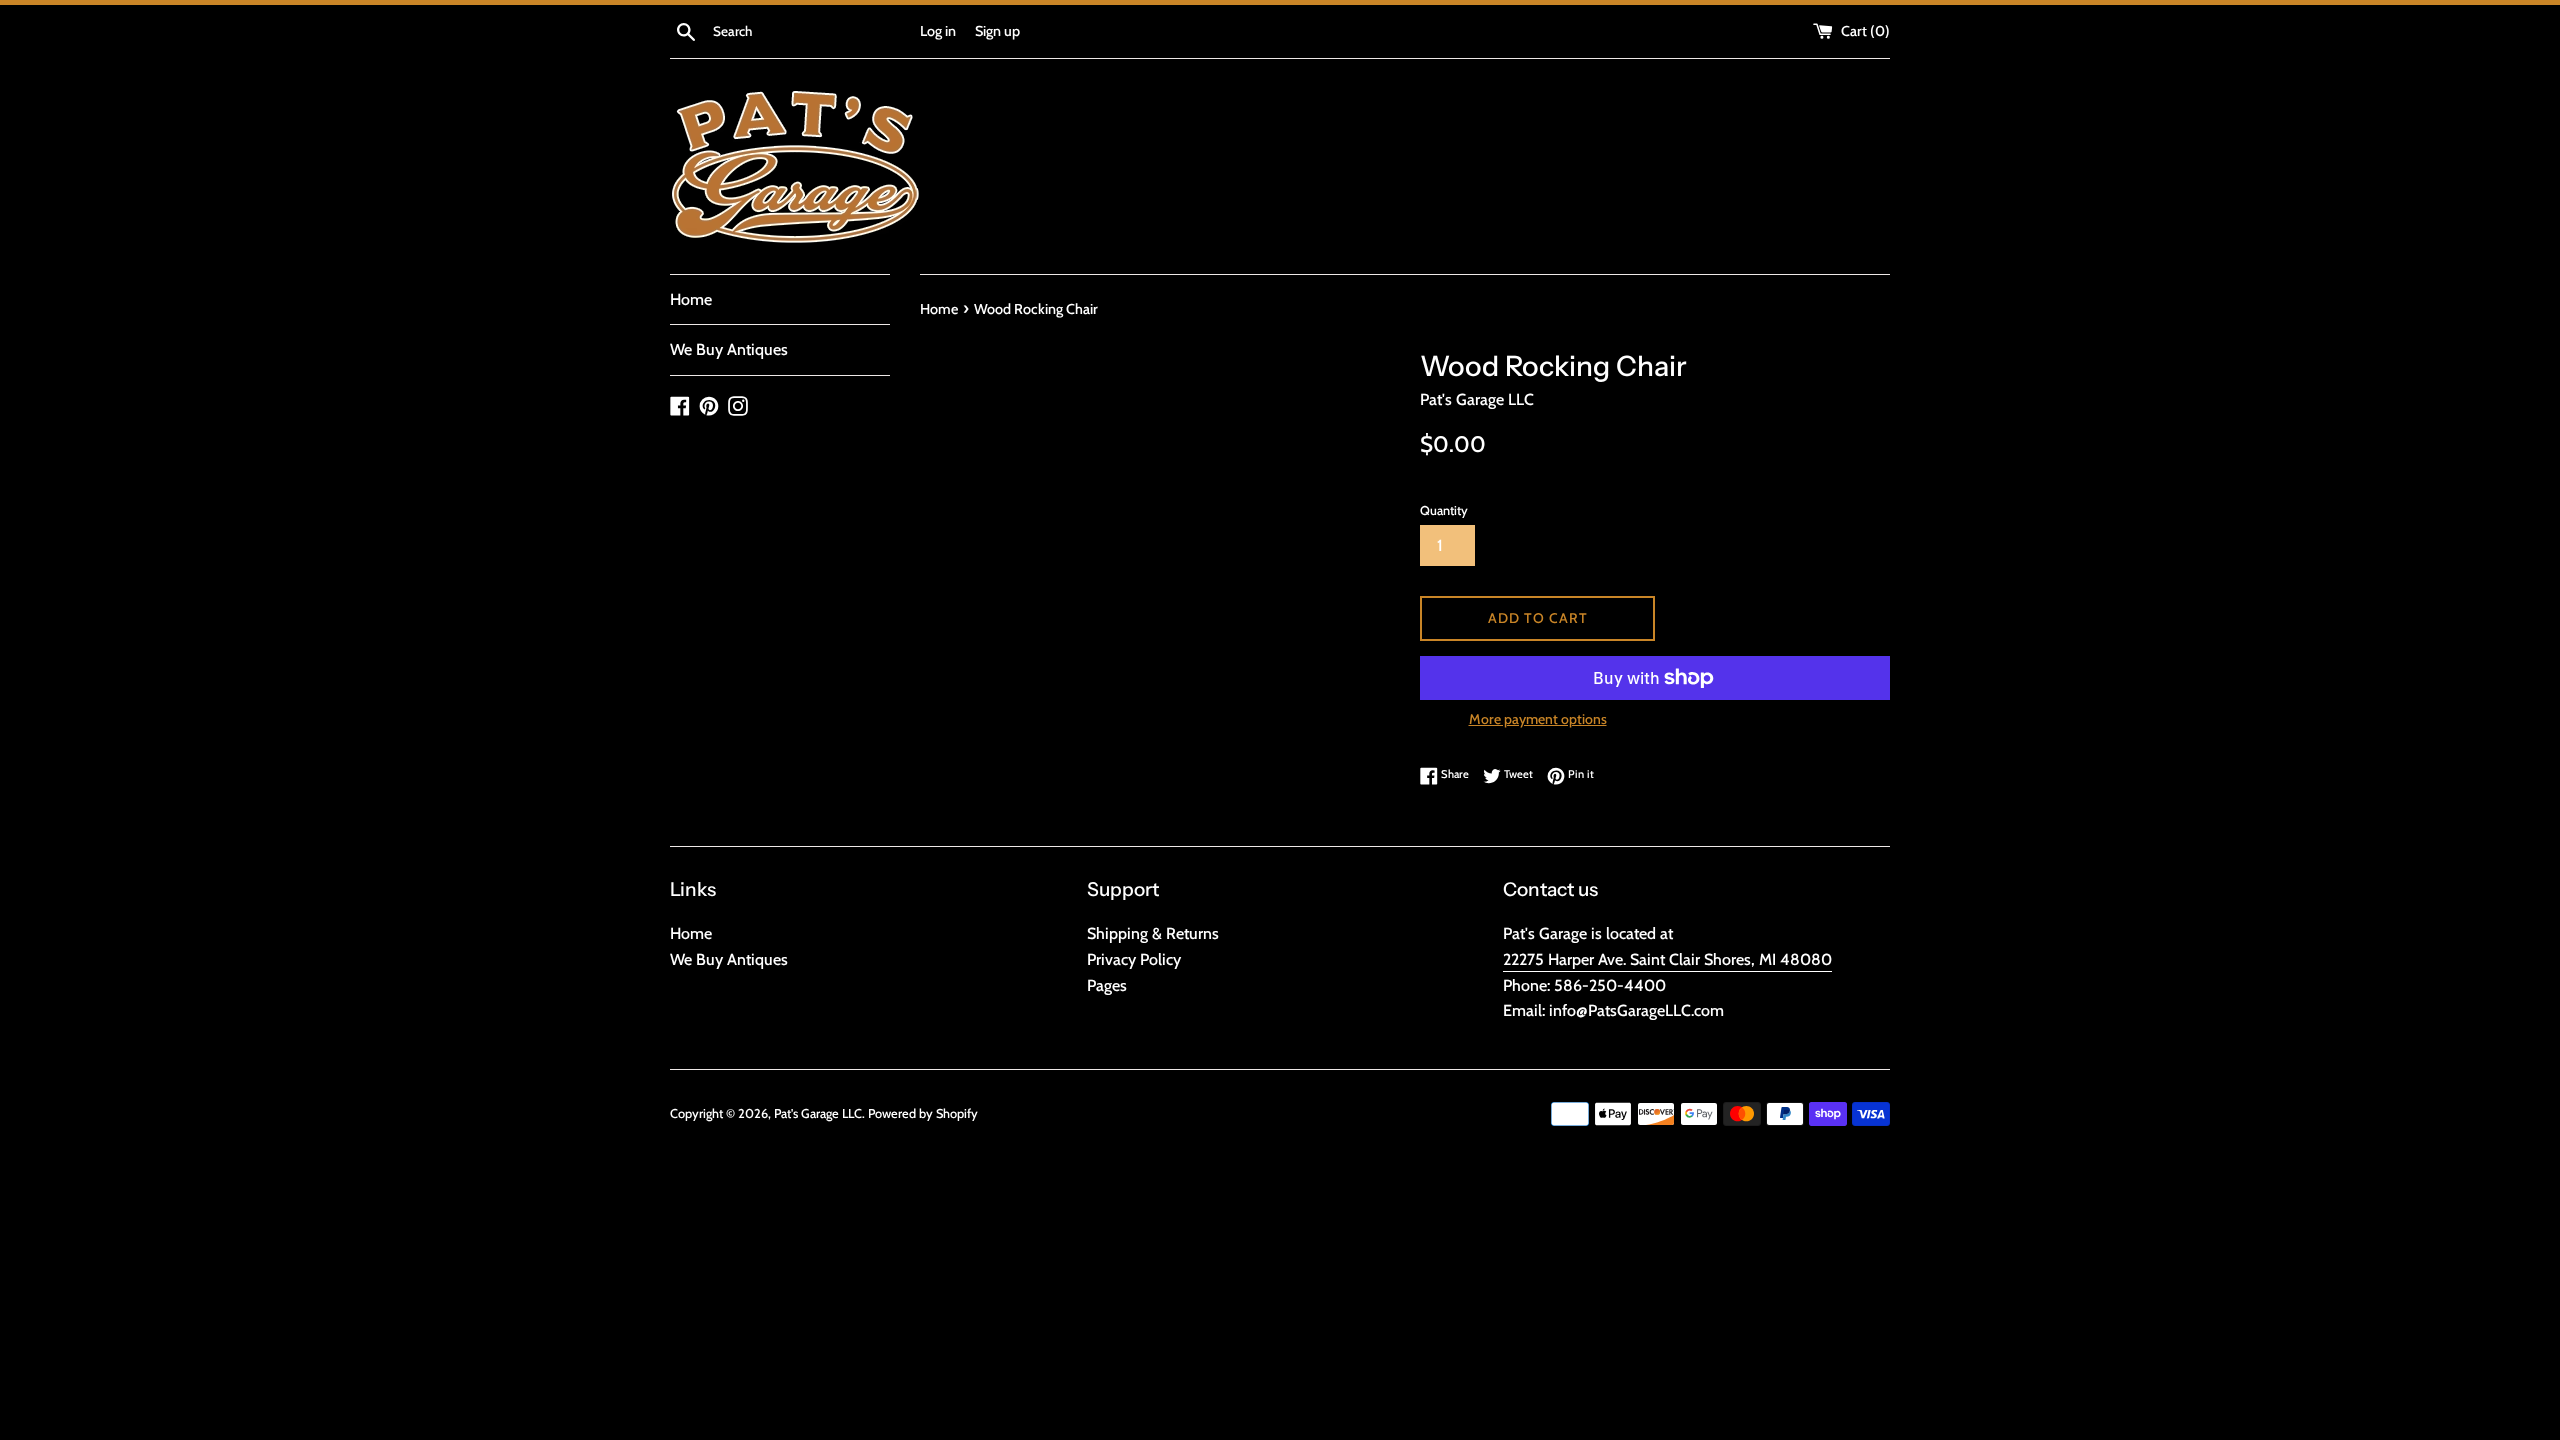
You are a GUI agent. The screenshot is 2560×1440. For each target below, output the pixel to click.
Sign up (997, 31)
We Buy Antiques (729, 349)
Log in (938, 31)
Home (691, 299)
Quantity (1444, 510)
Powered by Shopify (923, 1113)
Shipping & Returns (1153, 933)
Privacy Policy (1134, 959)
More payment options (1538, 719)
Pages (1107, 985)
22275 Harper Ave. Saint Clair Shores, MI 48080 (1667, 959)
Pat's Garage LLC (818, 1113)
